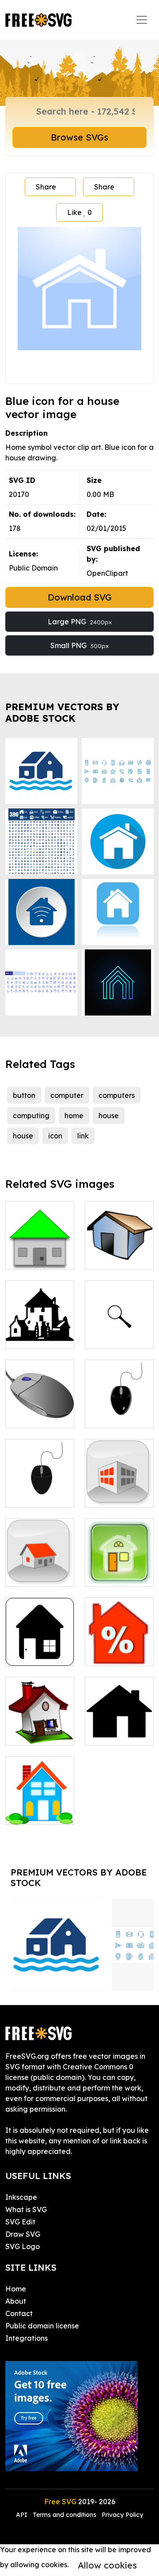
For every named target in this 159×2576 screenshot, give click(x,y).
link (83, 1136)
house (109, 1116)
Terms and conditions (64, 2515)
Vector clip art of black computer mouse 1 (40, 1479)
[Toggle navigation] (142, 20)
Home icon (113, 1733)
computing (31, 1116)
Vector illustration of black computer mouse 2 (119, 1395)
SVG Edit (20, 2222)
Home (25, 1733)
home (74, 1116)
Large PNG (80, 622)
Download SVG (80, 597)
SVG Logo (23, 2246)
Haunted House (40, 1331)
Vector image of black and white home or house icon (40, 1638)
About (16, 2301)
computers (117, 1095)
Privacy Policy (122, 2515)
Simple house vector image (40, 1569)
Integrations (26, 2338)
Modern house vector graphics (119, 1485)
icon (55, 1136)
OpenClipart (107, 573)
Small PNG (79, 645)
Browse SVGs (79, 137)
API (23, 2515)
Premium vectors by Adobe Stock (62, 712)
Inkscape (21, 2197)
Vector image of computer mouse (40, 1405)
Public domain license (42, 2326)
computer (67, 1095)
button (24, 1095)
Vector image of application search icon (119, 1326)
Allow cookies (107, 2565)
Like (79, 212)
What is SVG (26, 2209)
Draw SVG (23, 2234)
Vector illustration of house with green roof (40, 1242)
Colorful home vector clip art (40, 1807)
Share (46, 187)
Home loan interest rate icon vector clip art (119, 1638)
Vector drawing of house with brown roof (119, 1242)
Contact (19, 2313)
